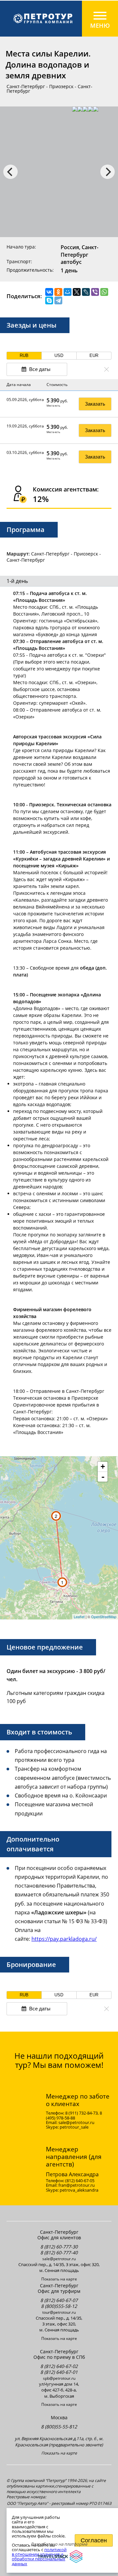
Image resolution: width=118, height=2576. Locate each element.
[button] (24, 356)
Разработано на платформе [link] (59, 2544)
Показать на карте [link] (59, 2279)
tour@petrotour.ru (59, 2312)
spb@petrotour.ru (59, 2378)
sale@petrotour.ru (59, 2259)
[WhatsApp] (104, 292)
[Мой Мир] (68, 292)
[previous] (10, 172)
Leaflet (79, 1617)
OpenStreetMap (104, 1617)
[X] (77, 292)
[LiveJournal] (86, 292)
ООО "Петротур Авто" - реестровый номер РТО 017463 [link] (59, 2504)
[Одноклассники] (58, 292)
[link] (59, 19)
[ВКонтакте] (49, 292)
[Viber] (95, 292)
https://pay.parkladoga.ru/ (64, 1939)
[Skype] (49, 300)
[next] (108, 172)
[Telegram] (58, 300)
